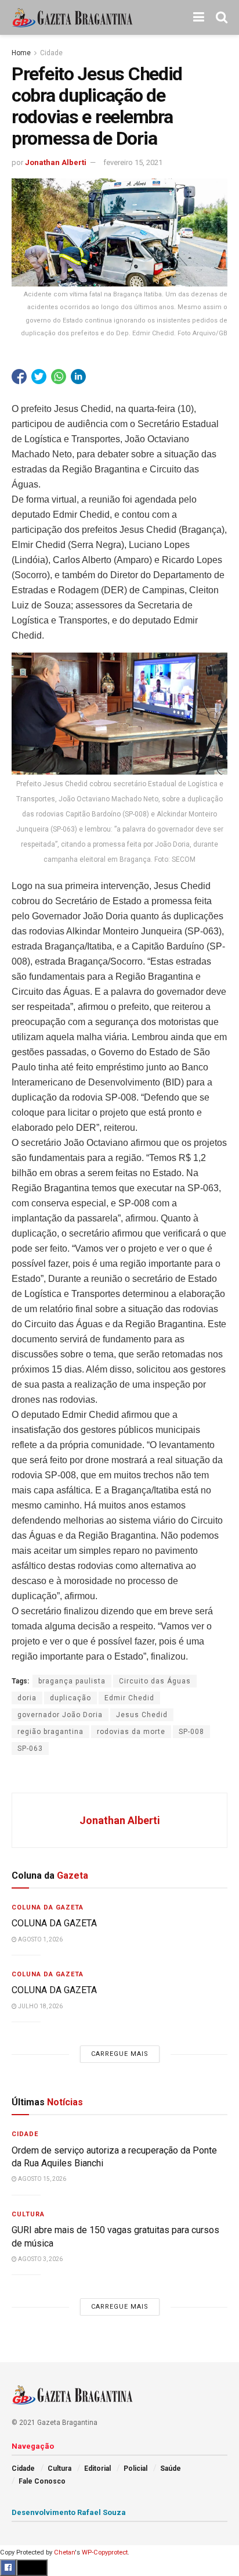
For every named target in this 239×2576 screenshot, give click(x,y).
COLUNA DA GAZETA (55, 1923)
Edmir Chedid (129, 1698)
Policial (135, 2468)
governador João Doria (60, 1715)
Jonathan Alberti (56, 162)
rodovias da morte (131, 1732)
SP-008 (191, 1732)
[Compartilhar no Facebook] (19, 377)
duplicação (70, 1698)
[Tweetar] (39, 377)
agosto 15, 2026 (41, 2179)
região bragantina (50, 1732)
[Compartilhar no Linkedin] (78, 377)
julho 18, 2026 (40, 2006)
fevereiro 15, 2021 (133, 162)
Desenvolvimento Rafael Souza (69, 2512)
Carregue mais (120, 2054)
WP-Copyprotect (105, 2552)
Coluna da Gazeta (48, 1907)
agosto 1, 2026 (40, 1939)
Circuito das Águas (155, 1681)
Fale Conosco (42, 2481)
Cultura (28, 2214)
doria (27, 1698)
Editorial (97, 2468)
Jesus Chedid (142, 1715)
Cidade (51, 53)
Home (21, 53)
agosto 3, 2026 (40, 2259)
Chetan (64, 2552)
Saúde (171, 2468)
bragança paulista (72, 1681)
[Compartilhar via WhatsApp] (59, 377)
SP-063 (30, 1749)
